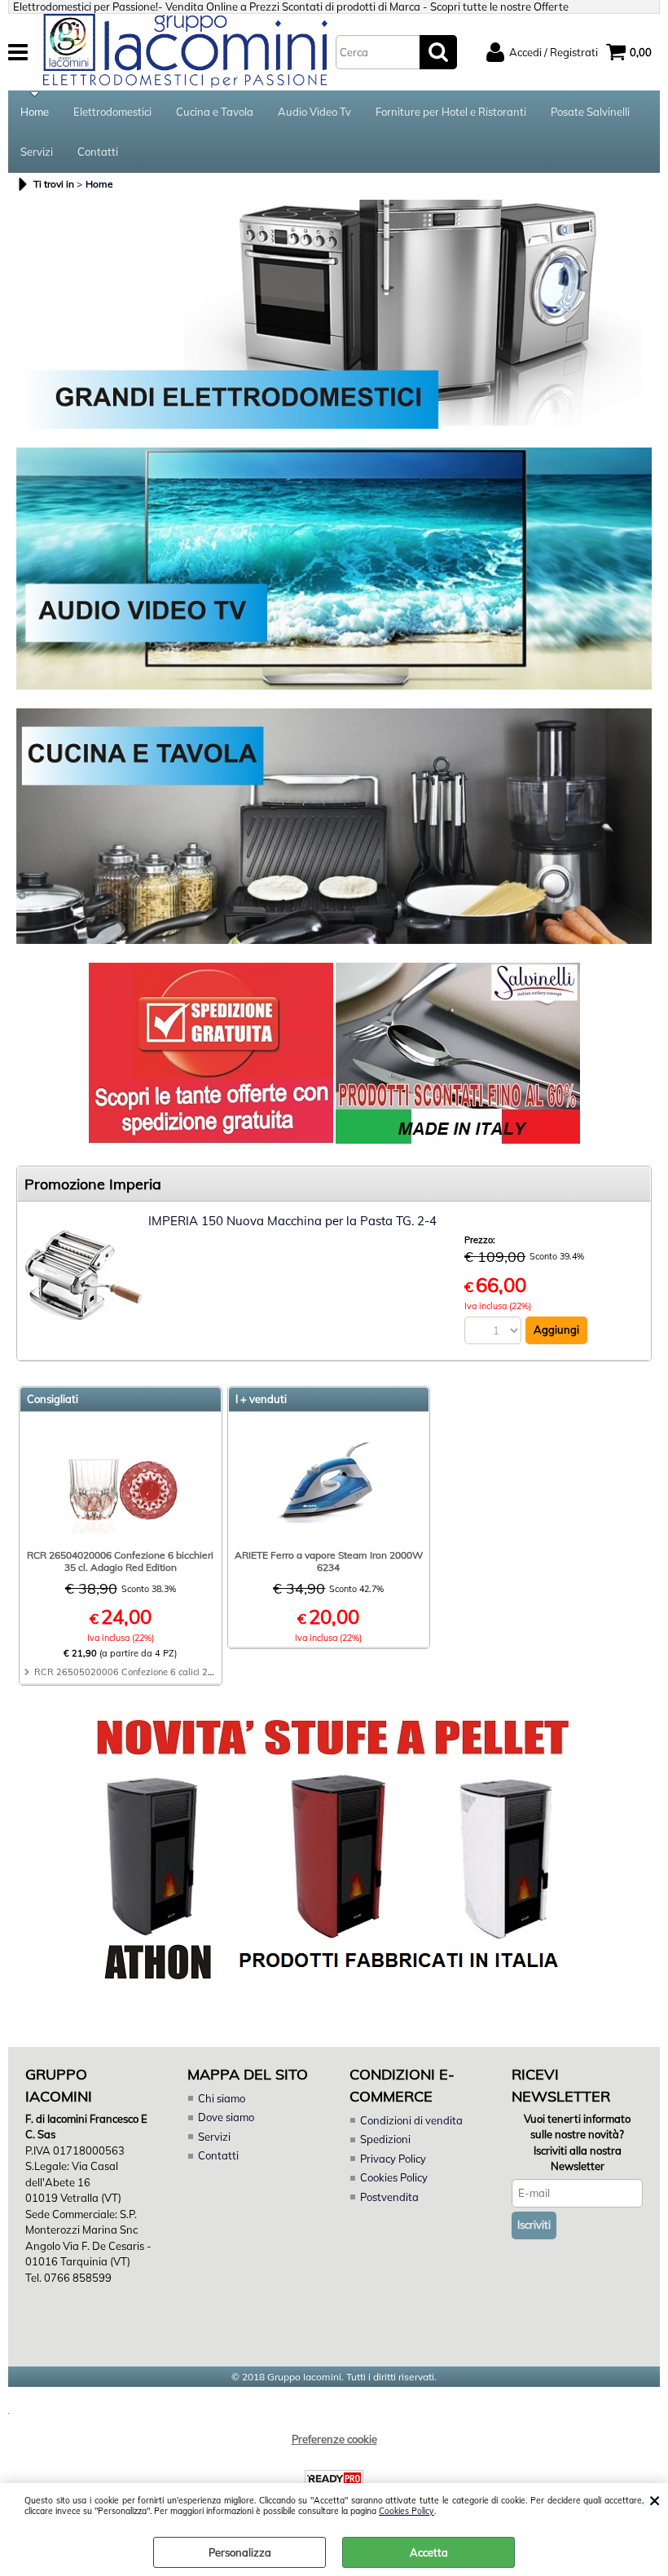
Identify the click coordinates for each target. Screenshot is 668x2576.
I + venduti (261, 1399)
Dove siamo (226, 2117)
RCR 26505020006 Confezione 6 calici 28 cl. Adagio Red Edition (171, 1672)
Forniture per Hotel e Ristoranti (451, 112)
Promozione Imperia (93, 1184)
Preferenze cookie (334, 2439)
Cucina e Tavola (215, 112)
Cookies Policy (407, 2511)
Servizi (37, 152)
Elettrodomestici (112, 112)
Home (35, 112)
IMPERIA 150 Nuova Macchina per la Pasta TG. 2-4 (292, 1221)
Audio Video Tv (314, 112)
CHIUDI (655, 2499)
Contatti (98, 152)
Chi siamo (222, 2098)
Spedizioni (385, 2139)
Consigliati (53, 1399)
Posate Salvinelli (590, 112)
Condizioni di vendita (411, 2120)
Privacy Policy (393, 2159)
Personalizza (240, 2552)
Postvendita (389, 2197)
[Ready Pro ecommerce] (334, 2479)
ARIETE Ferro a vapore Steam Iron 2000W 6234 (329, 1561)
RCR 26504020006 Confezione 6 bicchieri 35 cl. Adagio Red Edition (120, 1561)
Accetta (429, 2552)
